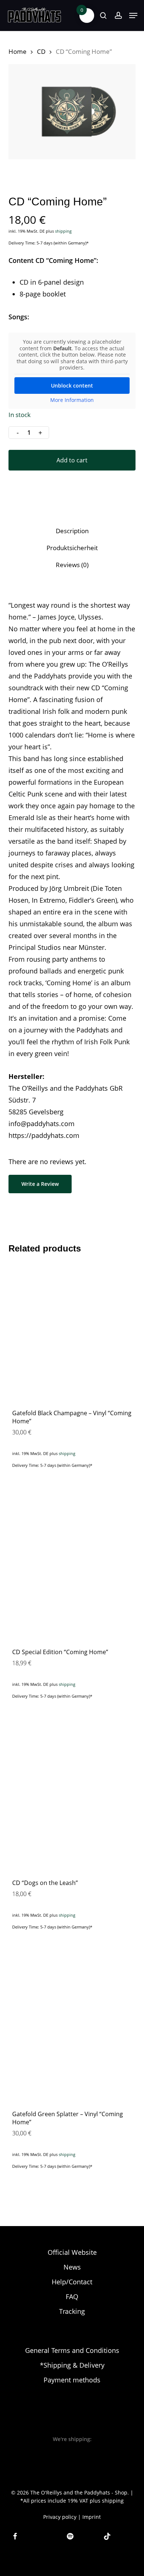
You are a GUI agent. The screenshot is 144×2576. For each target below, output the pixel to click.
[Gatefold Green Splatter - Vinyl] (72, 2032)
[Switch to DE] (65, 2567)
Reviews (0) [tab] (72, 565)
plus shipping (107, 2501)
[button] (133, 15)
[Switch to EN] (79, 2567)
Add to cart (72, 460)
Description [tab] (72, 531)
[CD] (72, 1801)
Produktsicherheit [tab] (72, 548)
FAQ (72, 2296)
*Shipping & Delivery (72, 2365)
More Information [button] (72, 400)
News (72, 2267)
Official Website (72, 2252)
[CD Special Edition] (72, 1570)
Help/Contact (72, 2282)
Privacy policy (60, 2517)
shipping (63, 231)
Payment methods (72, 2380)
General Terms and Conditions (72, 2350)
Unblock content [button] (72, 386)
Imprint (92, 2517)
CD (41, 51)
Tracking (72, 2311)
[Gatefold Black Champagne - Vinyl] (72, 1331)
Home (18, 51)
